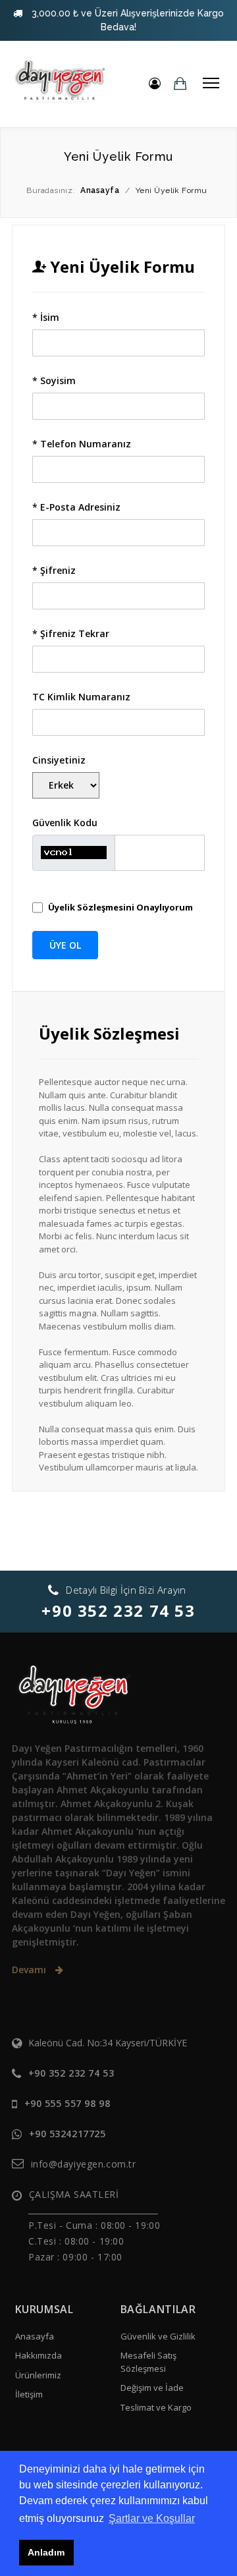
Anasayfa (35, 2336)
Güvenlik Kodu (65, 823)
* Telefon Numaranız (82, 444)
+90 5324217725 (67, 2134)
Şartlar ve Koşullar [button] (152, 2518)
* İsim (46, 317)
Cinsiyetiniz (59, 760)
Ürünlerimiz (38, 2375)
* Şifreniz (54, 570)
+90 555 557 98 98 (67, 2103)
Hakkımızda (39, 2355)
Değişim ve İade (152, 2388)
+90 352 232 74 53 (118, 1610)
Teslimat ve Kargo (156, 2407)
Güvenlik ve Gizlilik (158, 2336)
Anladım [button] (46, 2552)
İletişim (29, 2394)
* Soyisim (54, 380)
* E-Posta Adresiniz (76, 507)
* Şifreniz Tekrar (71, 633)
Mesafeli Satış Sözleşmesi (148, 2362)
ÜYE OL (65, 945)
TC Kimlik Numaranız (81, 697)
